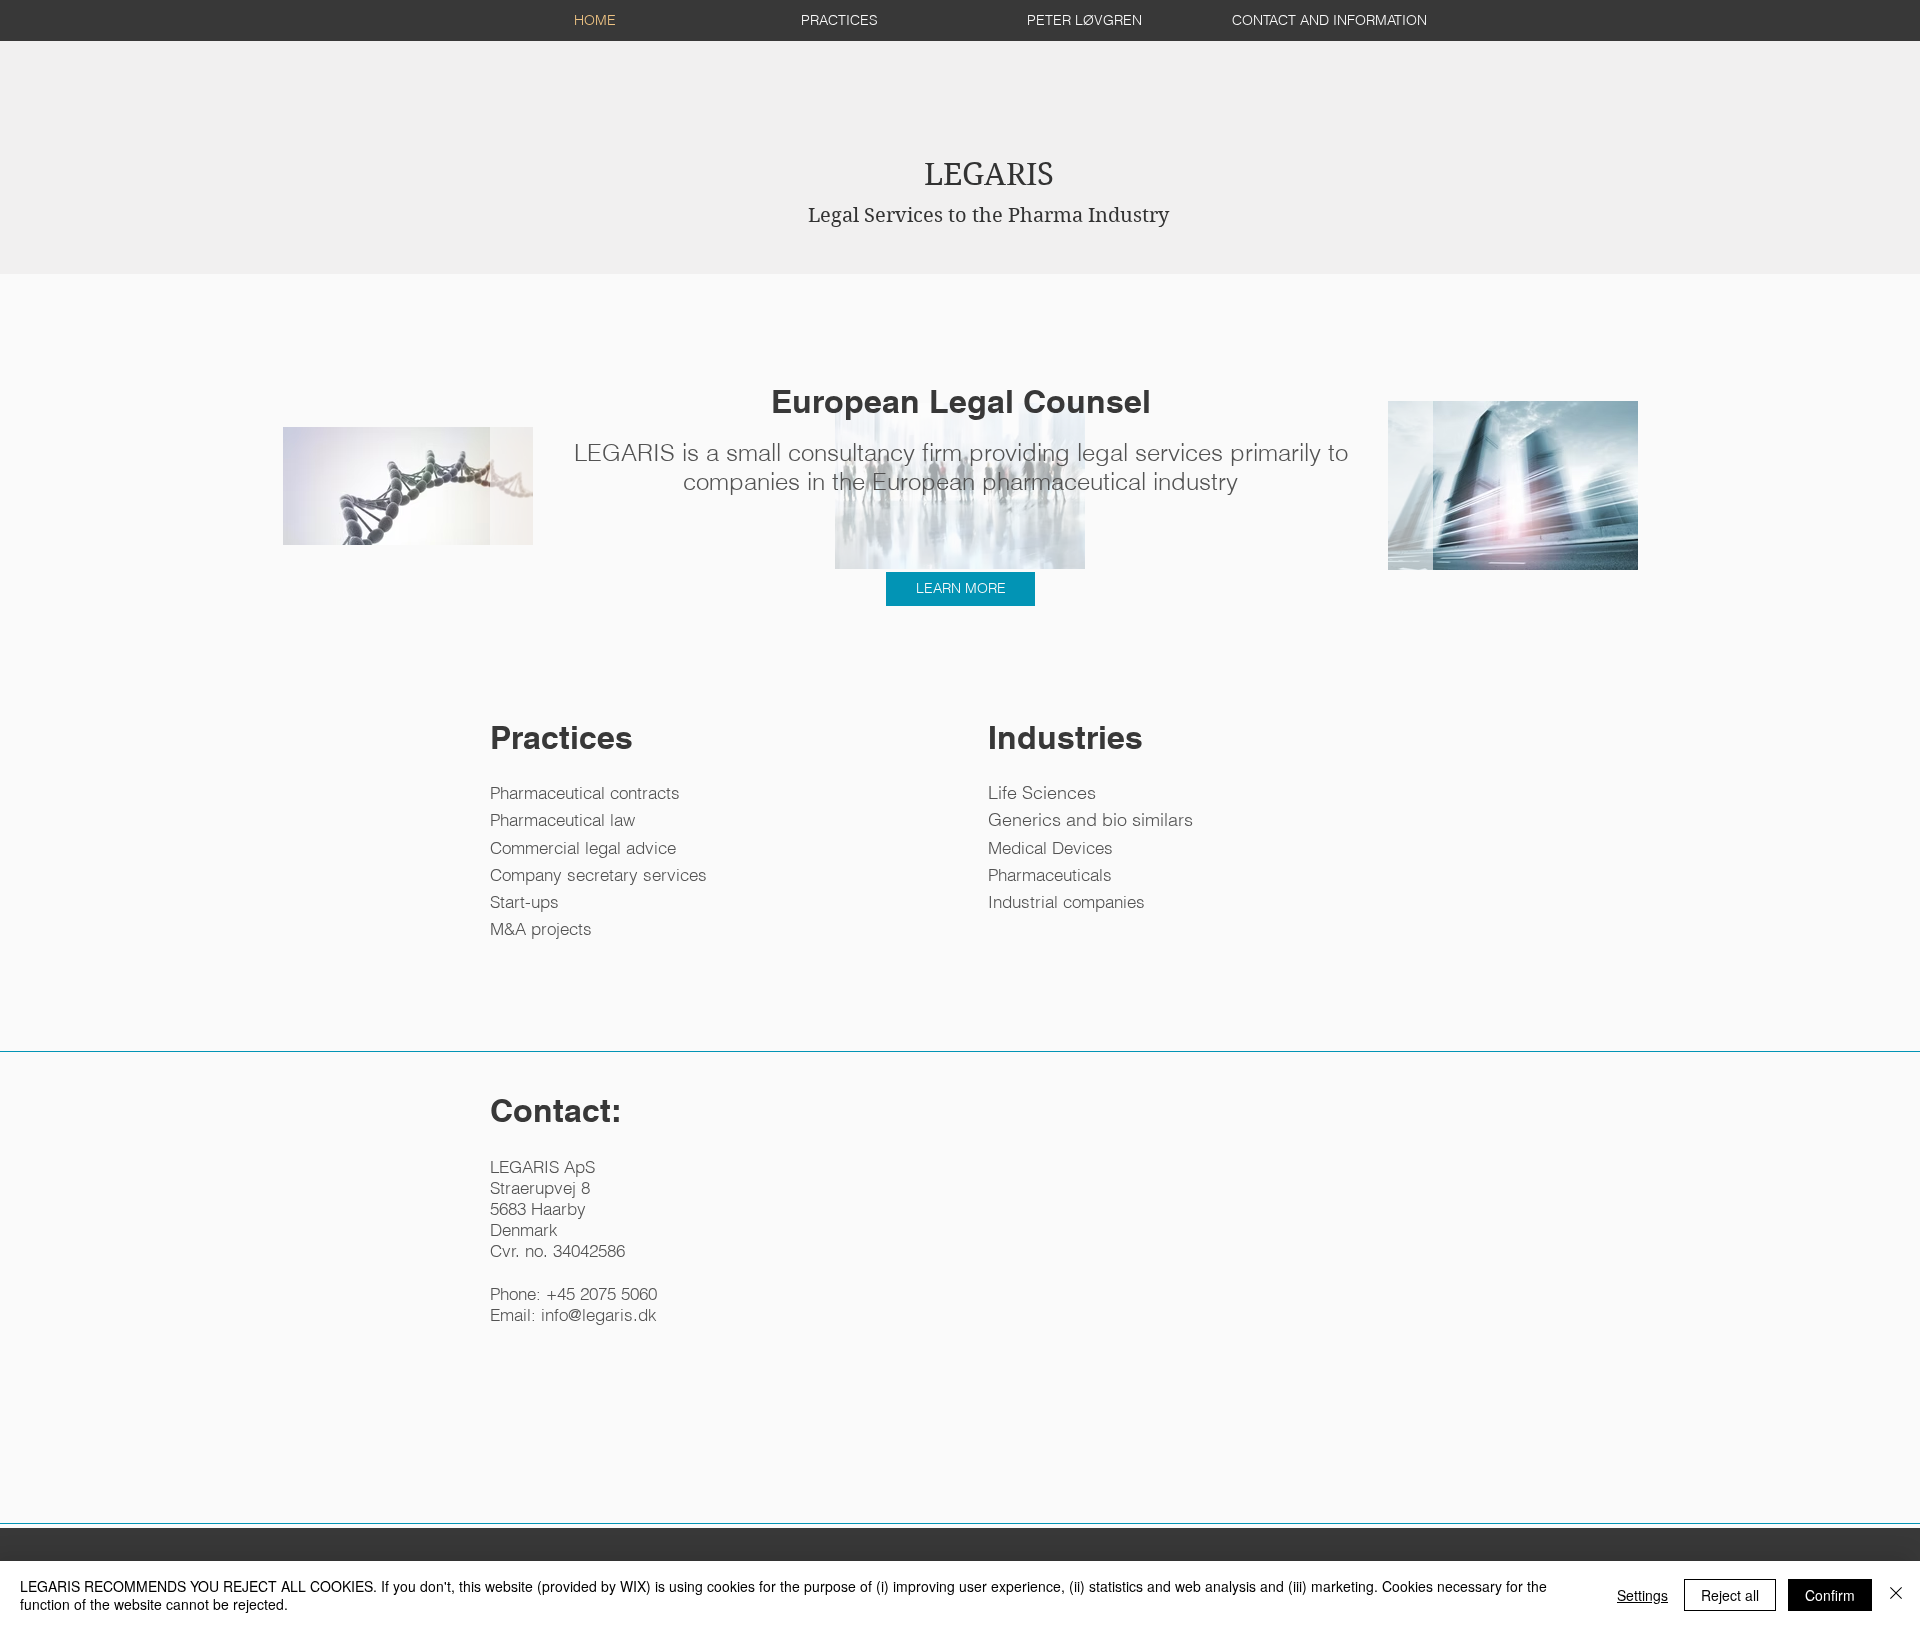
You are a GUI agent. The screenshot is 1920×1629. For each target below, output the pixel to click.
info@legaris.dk (599, 1314)
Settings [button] (1642, 1595)
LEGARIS (988, 191)
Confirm (1830, 1595)
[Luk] (1896, 1595)
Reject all (1730, 1595)
